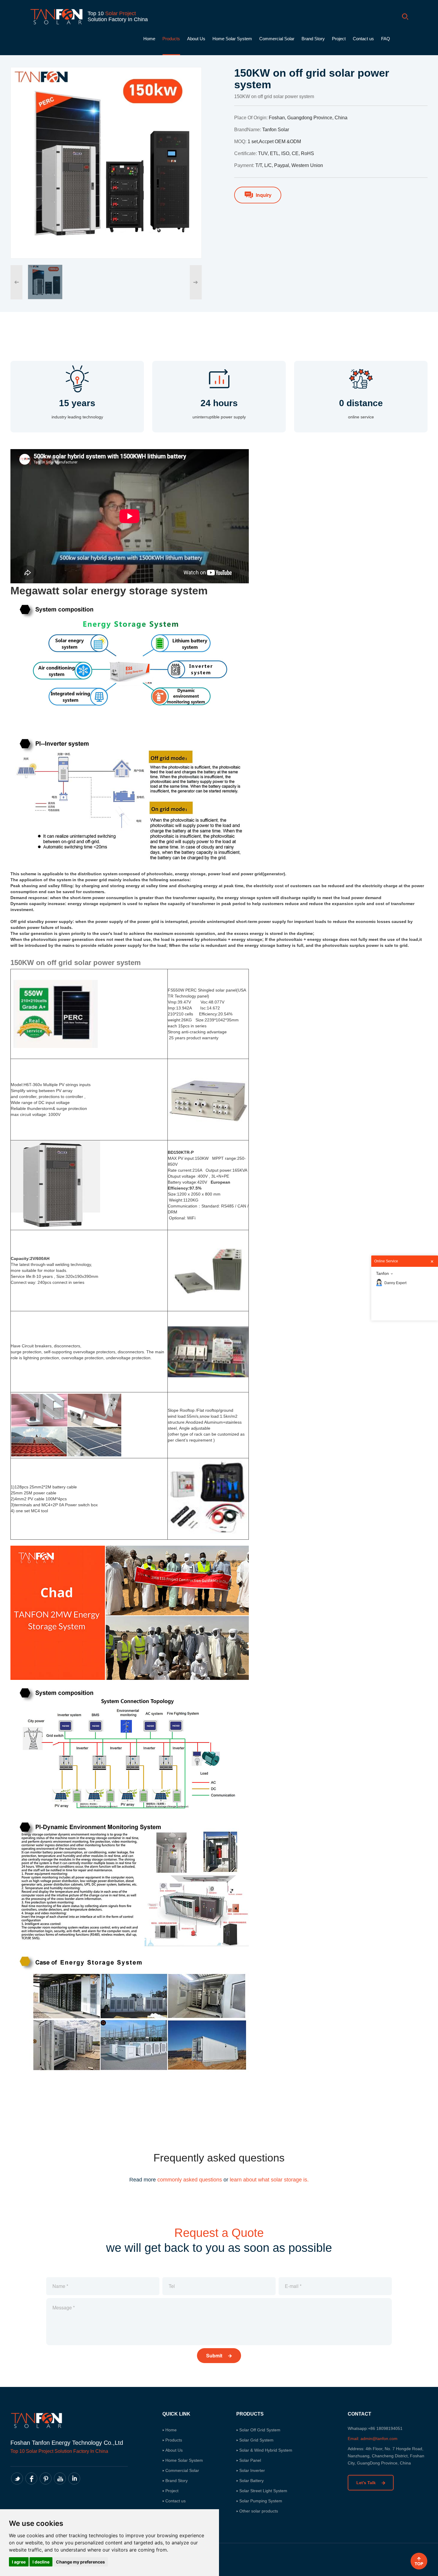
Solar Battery (251, 2481)
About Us (196, 39)
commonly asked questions (190, 2180)
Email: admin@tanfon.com (373, 2439)
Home (149, 39)
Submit (215, 2355)
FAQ (386, 39)
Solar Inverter (252, 2470)
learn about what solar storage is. (269, 2180)
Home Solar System (232, 39)
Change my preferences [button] (80, 2562)
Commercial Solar (277, 39)
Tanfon (382, 1273)
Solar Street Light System (263, 2491)
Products (171, 39)
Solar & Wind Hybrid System (266, 2450)
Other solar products (259, 2511)
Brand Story (313, 39)
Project (339, 39)
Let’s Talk (367, 2483)
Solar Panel (250, 2460)
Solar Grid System (256, 2440)
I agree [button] (19, 2562)
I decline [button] (41, 2562)
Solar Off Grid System (260, 2430)
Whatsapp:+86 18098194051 (375, 2428)
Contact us (363, 39)
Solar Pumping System (261, 2501)
